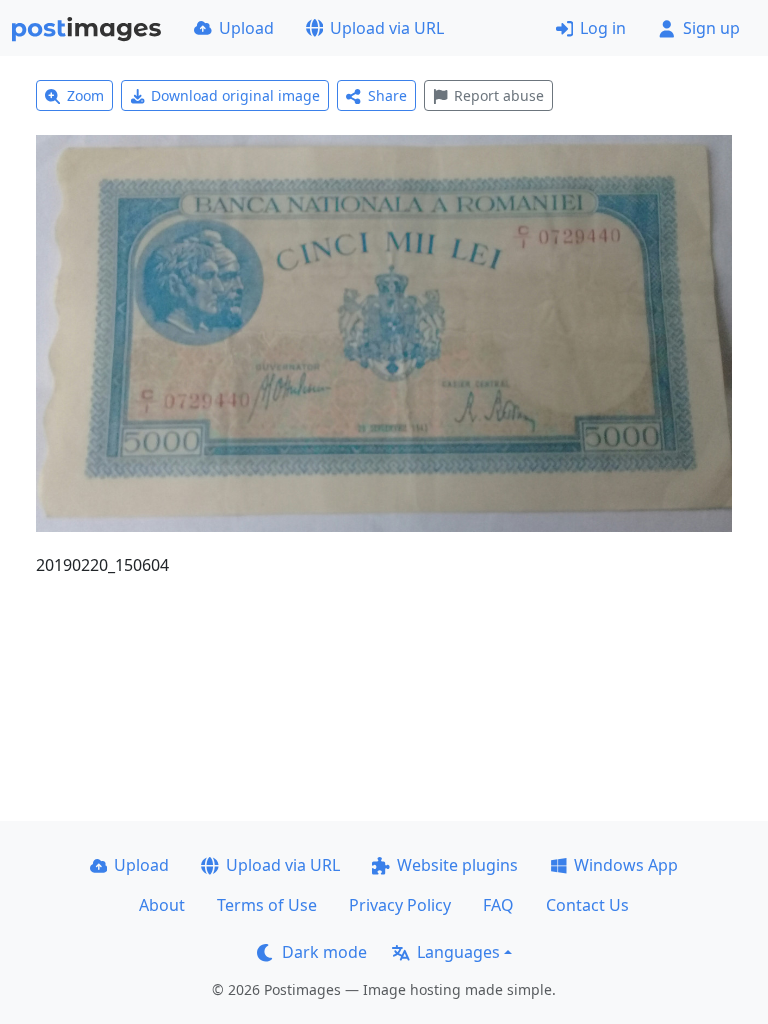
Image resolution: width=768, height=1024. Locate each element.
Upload (246, 28)
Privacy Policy (400, 905)
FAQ (498, 905)
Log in (603, 28)
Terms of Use (267, 905)
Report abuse (499, 95)
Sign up (711, 28)
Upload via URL (387, 28)
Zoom (85, 95)
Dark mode (324, 952)
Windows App (626, 865)
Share (387, 95)
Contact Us (587, 905)
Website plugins (457, 865)
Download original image (235, 95)
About (162, 905)
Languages (458, 952)
